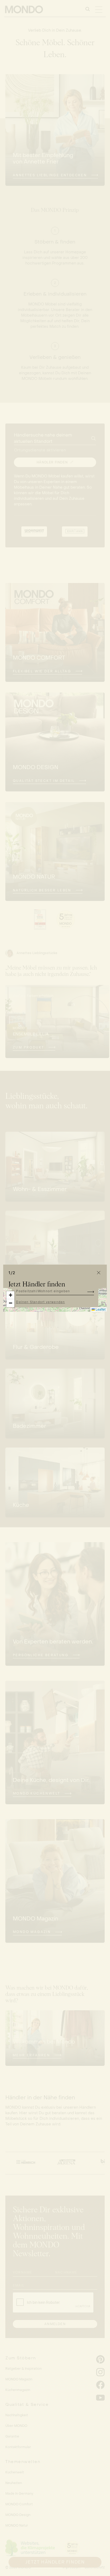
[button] (10, 1295)
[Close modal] (99, 1273)
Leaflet (100, 1309)
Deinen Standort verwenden (40, 1302)
